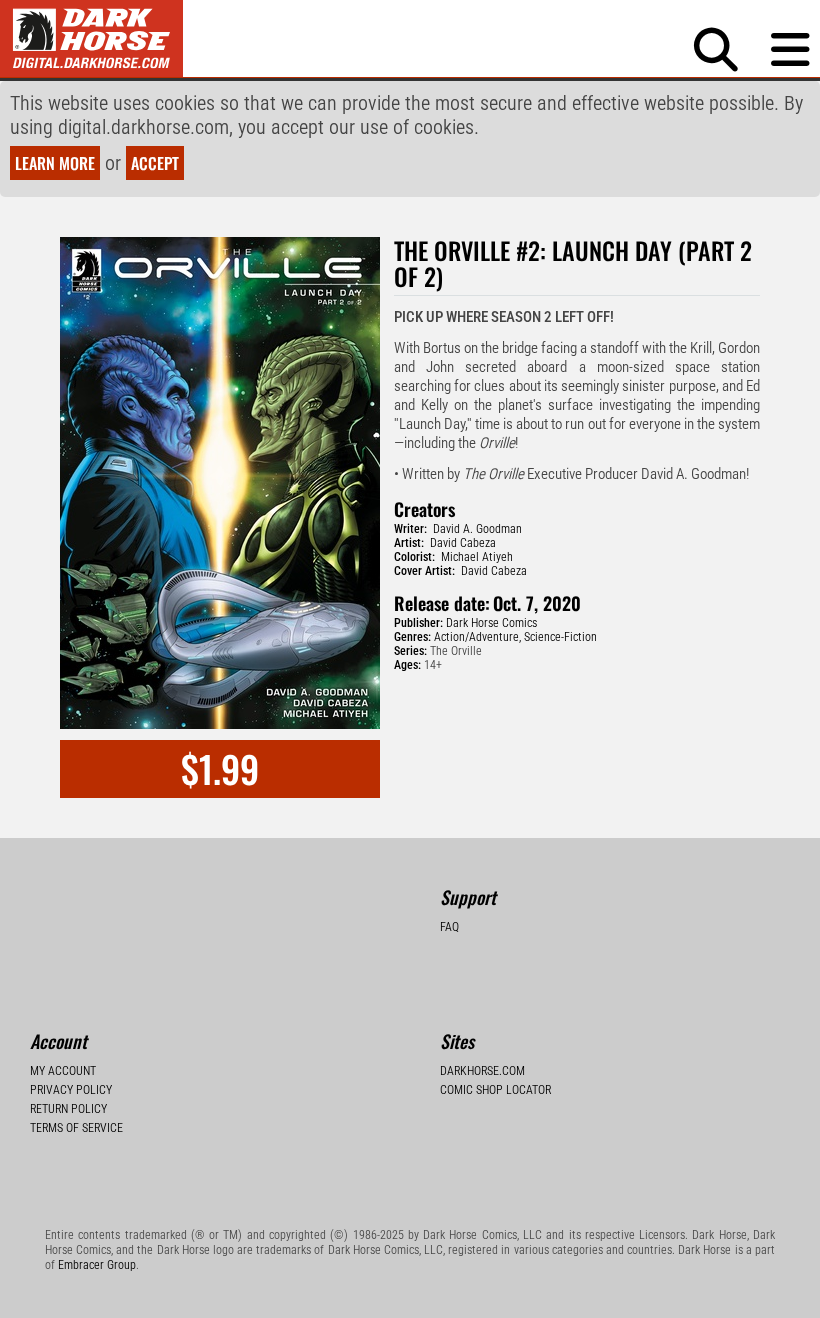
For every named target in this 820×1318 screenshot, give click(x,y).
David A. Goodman (477, 529)
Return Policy (68, 1109)
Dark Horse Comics (491, 623)
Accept (155, 163)
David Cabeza (463, 543)
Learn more (55, 163)
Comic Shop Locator (495, 1090)
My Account (63, 1071)
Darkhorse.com (482, 1071)
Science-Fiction (560, 637)
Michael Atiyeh (477, 557)
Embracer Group (97, 1265)
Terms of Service (76, 1128)
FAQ (449, 927)
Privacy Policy (71, 1090)
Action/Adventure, (477, 637)
